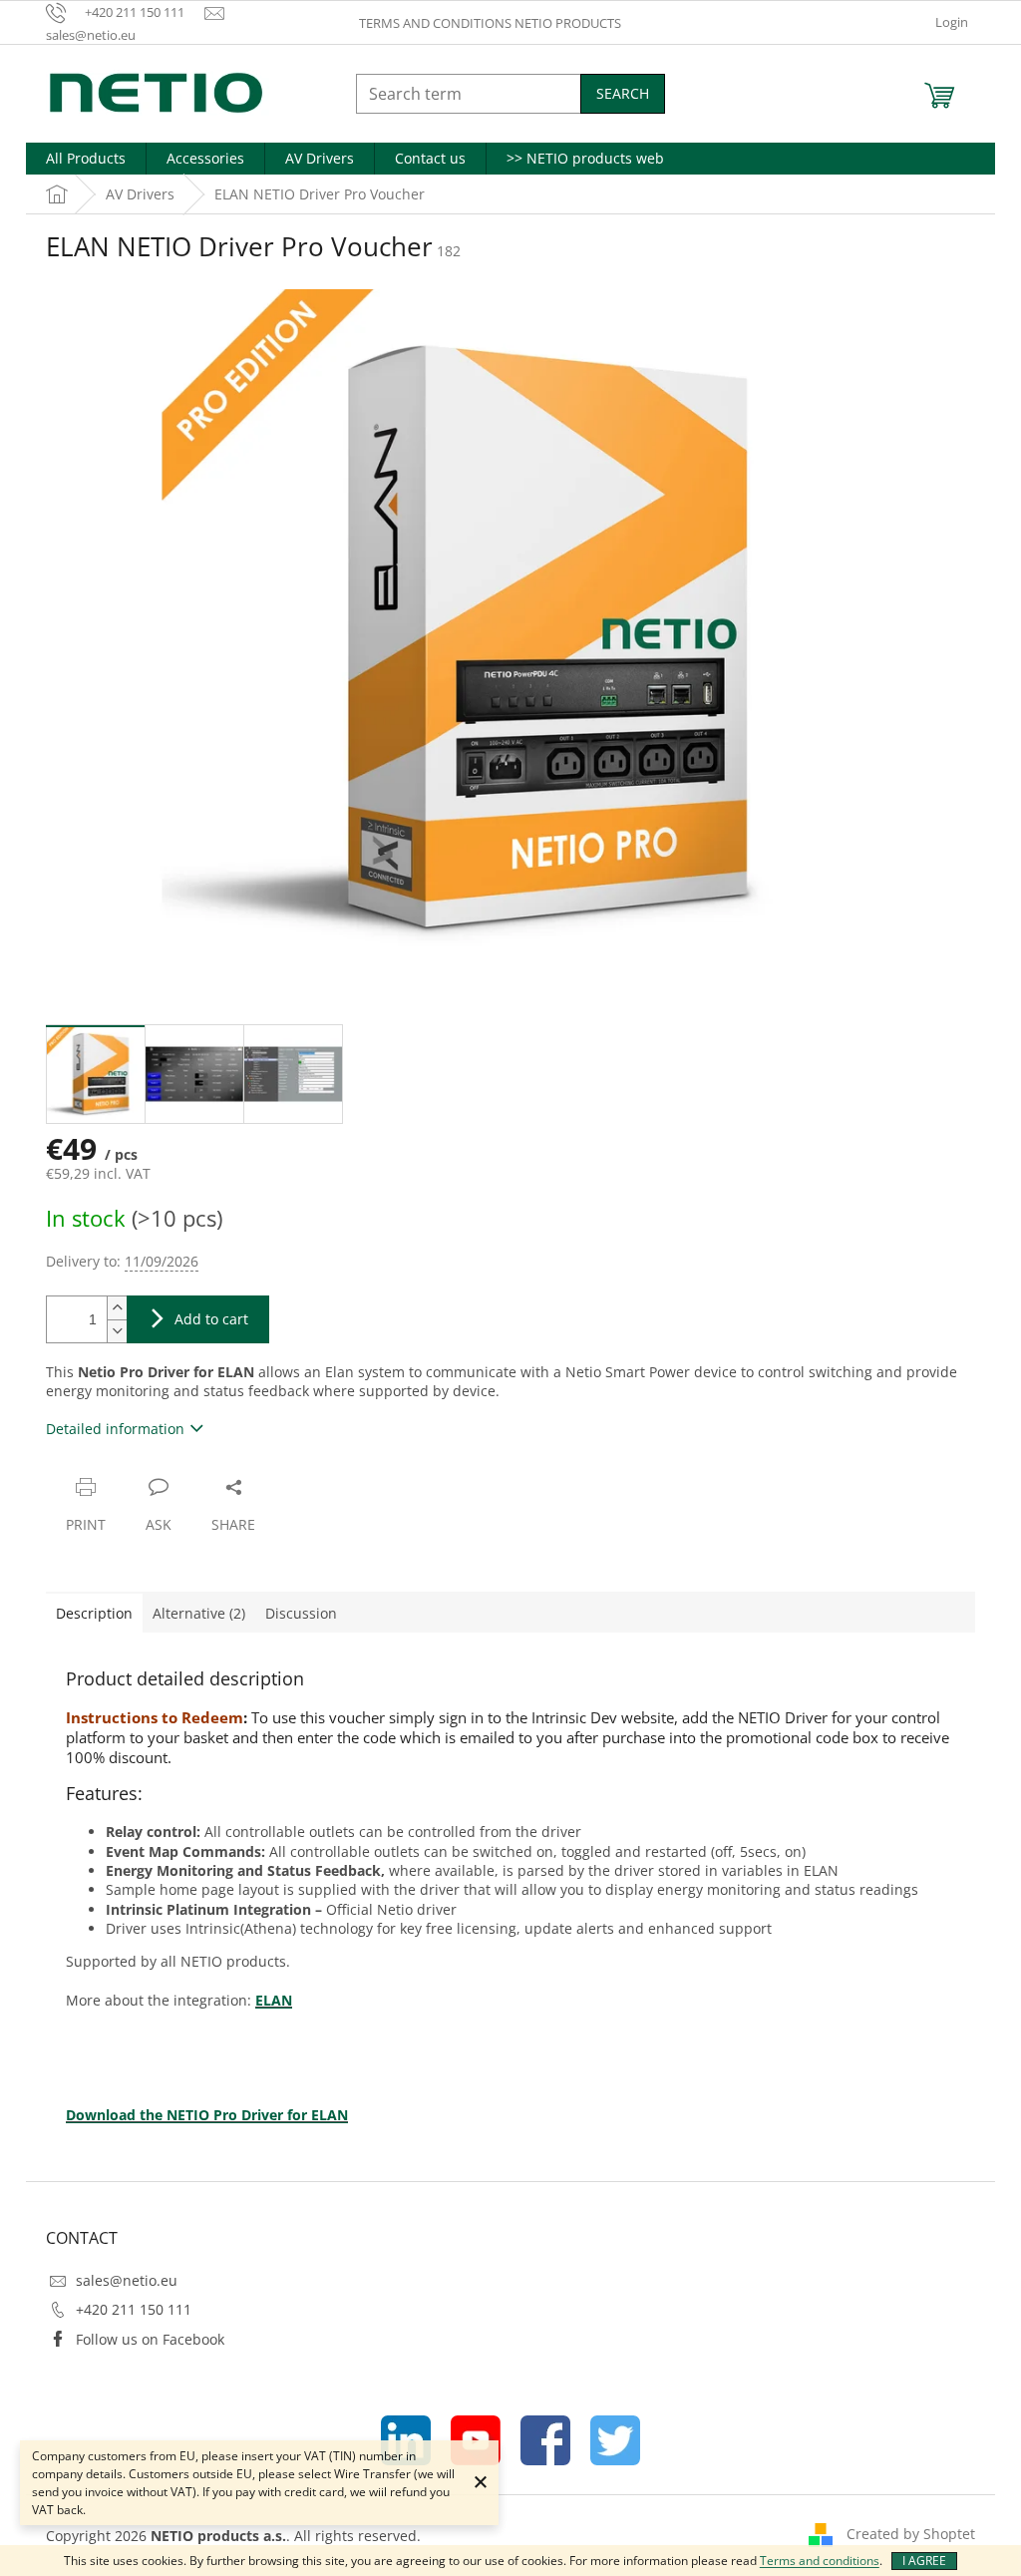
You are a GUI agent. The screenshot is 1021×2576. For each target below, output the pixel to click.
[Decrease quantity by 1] (117, 1331)
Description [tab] (94, 1613)
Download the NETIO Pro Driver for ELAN (207, 2115)
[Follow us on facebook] (545, 2439)
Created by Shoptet (911, 2534)
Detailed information (115, 1429)
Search (623, 93)
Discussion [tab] (301, 1613)
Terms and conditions (820, 2561)
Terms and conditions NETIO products (490, 23)
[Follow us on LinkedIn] (406, 2439)
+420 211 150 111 (134, 2309)
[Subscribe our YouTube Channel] (476, 2439)
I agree (924, 2561)
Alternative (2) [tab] (199, 1613)
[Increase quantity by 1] (117, 1308)
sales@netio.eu (127, 2280)
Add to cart (211, 1319)
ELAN (274, 2000)
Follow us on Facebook (150, 2339)
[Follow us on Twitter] (615, 2439)
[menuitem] (86, 159)
